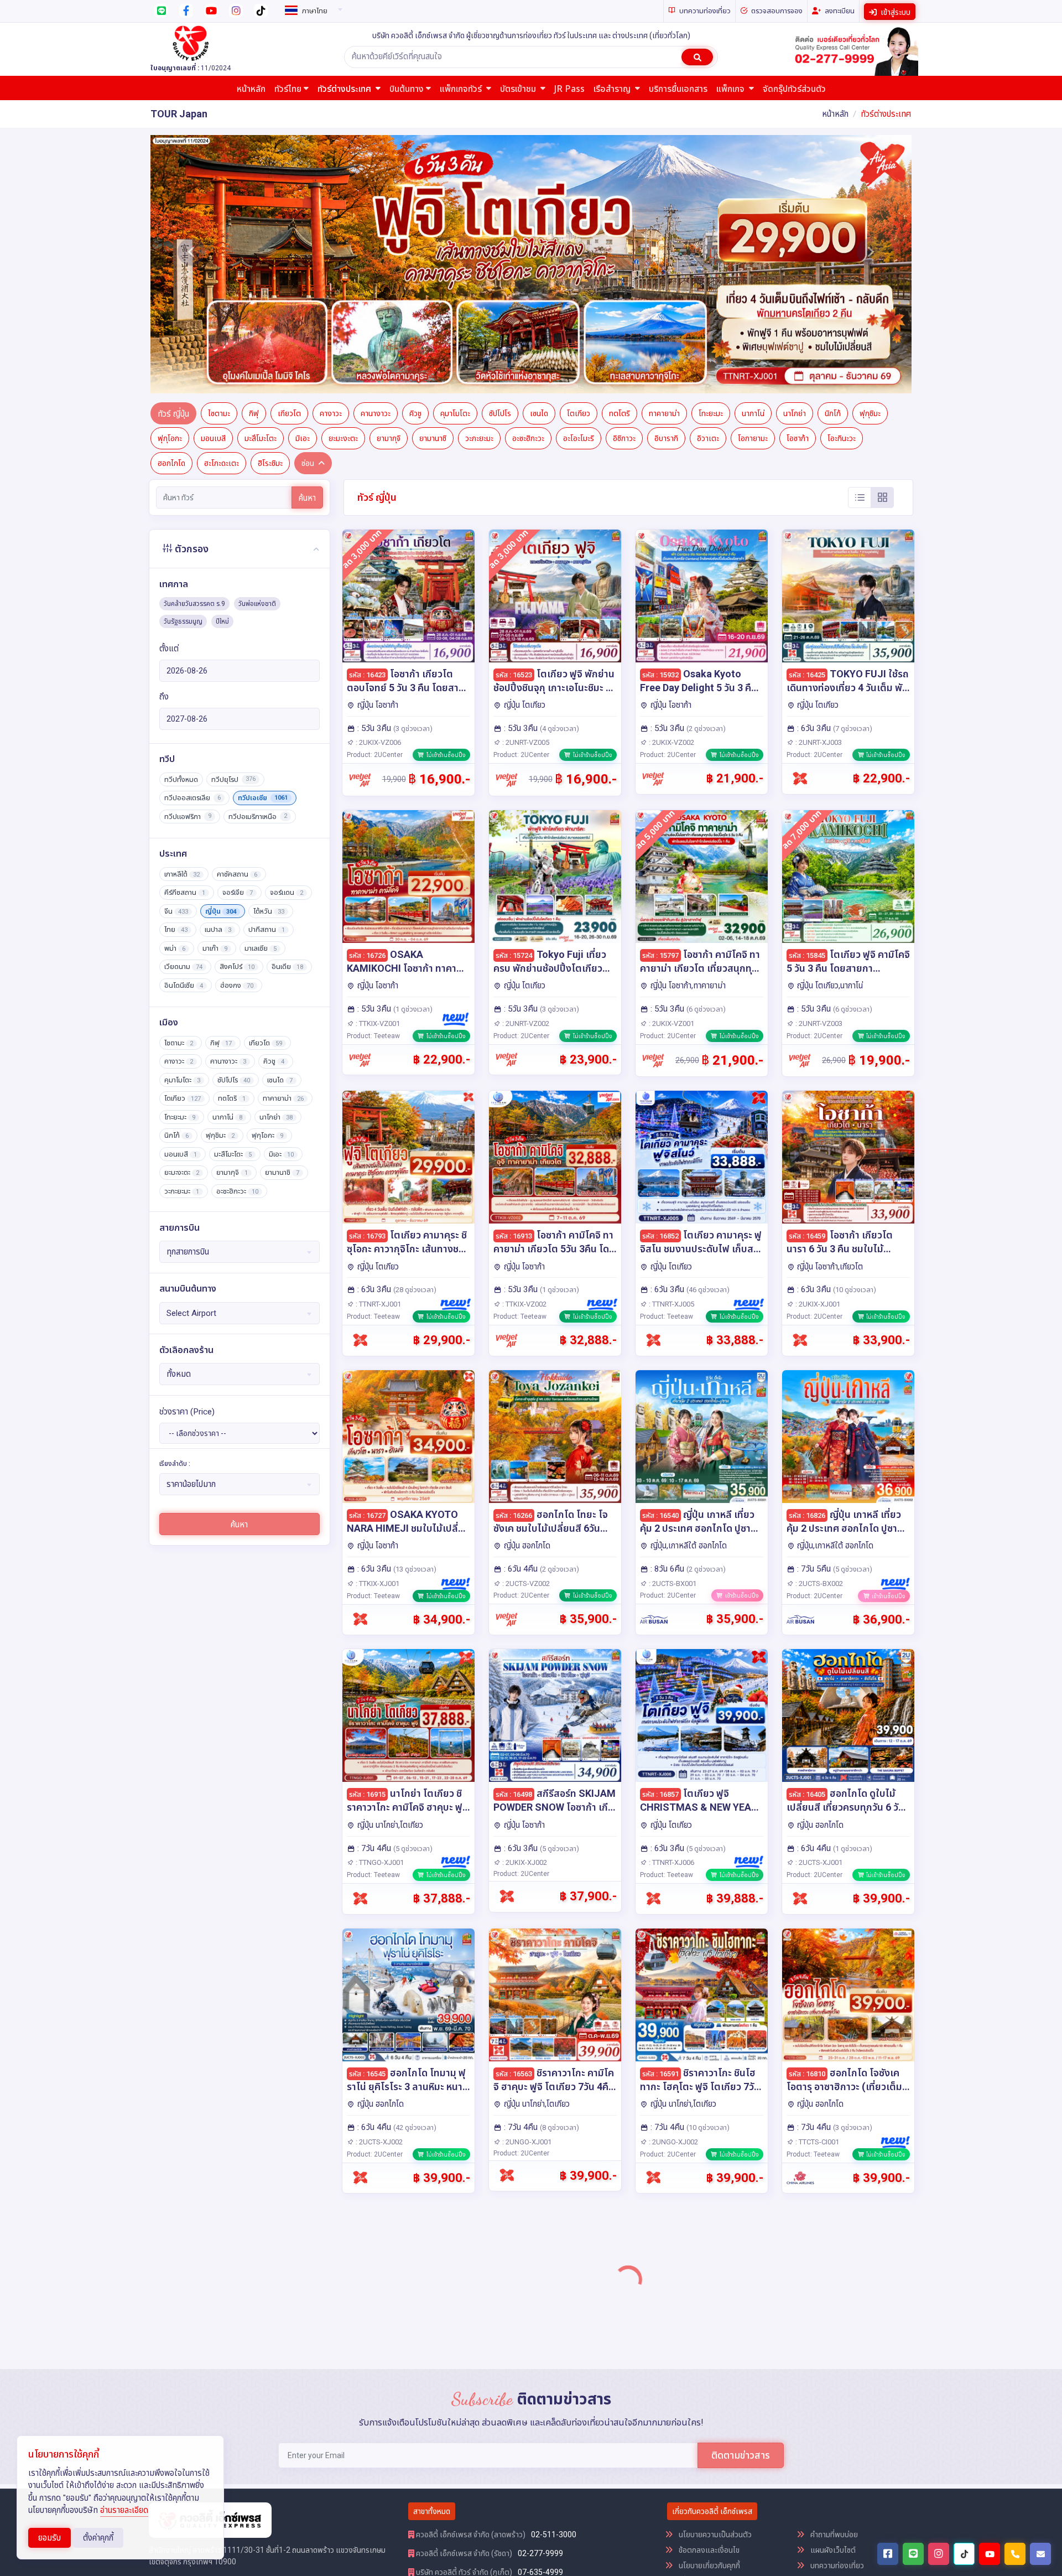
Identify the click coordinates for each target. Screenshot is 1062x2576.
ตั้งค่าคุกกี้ (98, 2538)
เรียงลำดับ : (175, 1218)
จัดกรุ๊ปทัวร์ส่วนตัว (794, 89)
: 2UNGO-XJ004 (819, 2455)
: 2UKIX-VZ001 (671, 778)
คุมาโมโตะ (455, 168)
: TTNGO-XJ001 (379, 1617)
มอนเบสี (213, 193)
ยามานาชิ (433, 193)
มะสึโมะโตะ (261, 193)
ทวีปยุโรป (233, 534)
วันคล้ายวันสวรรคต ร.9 (194, 359)
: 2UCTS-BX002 (818, 1338)
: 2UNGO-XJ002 (673, 1896)
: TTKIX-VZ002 (524, 1058)
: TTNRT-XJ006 (671, 1617)
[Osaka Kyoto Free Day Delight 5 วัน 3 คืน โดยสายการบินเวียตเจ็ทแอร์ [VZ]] (702, 350)
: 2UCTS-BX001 (672, 1338)
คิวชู (415, 168)
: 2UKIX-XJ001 (817, 1058)
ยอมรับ (50, 2538)
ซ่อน (308, 217)
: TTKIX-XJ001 (377, 1338)
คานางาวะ (376, 168)
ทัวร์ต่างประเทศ (345, 89)
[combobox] (312, 9)
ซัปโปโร (500, 168)
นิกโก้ (833, 168)
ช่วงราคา (187, 1166)
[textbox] (312, 11)
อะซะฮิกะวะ (528, 193)
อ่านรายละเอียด (124, 2510)
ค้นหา (307, 252)
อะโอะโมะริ (579, 193)
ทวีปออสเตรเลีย (192, 552)
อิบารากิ (666, 193)
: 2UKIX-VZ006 (378, 497)
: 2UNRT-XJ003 (818, 497)
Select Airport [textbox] (191, 1067)
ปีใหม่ (222, 376)
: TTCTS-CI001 (816, 1896)
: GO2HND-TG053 (529, 2455)
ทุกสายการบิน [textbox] (188, 1007)
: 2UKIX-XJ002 (524, 1617)
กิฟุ (254, 168)
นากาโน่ (753, 168)
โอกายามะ (753, 193)
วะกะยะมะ (479, 193)
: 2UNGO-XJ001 (526, 1896)
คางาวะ (331, 168)
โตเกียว (579, 168)
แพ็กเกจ (732, 89)
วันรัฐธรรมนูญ (183, 376)
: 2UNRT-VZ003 (818, 778)
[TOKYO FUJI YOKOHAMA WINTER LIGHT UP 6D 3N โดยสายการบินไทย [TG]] (555, 2308)
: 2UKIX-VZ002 (671, 497)
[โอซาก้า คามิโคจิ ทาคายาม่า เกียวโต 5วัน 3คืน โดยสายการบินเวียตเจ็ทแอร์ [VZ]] (555, 912)
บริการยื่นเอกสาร (678, 89)
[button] (191, 141)
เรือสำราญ (613, 89)
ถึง (164, 451)
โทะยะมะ (711, 168)
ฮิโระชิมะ (270, 217)
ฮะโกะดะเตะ (222, 217)
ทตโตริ (619, 168)
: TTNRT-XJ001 (378, 1058)
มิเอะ (303, 193)
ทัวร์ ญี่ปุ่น (173, 168)
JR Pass (569, 89)
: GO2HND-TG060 (675, 2455)
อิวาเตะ (708, 193)
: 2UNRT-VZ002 (525, 778)
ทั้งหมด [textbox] (179, 1129)
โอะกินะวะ (842, 193)
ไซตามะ (219, 168)
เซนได (539, 168)
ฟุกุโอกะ (170, 193)
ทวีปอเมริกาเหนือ (258, 571)
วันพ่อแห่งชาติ (257, 359)
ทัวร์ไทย (288, 89)
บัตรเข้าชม (519, 89)
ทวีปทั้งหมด (181, 534)
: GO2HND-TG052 (529, 2176)
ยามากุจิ (389, 193)
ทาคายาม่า (664, 168)
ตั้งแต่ (169, 403)
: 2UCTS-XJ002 (378, 1896)
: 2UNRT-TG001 (818, 2176)
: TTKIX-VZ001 (377, 778)
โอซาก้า (798, 193)
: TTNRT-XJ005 (671, 1058)
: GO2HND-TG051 (382, 2176)
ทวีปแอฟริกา (188, 571)
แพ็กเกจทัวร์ (462, 89)
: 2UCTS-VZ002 (525, 1338)
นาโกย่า (795, 168)
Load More (629, 2536)
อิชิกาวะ (624, 193)
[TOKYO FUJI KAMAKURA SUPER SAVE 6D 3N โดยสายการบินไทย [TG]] (702, 2308)
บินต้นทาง (407, 89)
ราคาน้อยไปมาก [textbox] (191, 1239)
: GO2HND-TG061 (675, 2176)
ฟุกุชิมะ (870, 168)
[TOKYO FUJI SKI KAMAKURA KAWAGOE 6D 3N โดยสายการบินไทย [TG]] (702, 2029)
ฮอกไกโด (171, 217)
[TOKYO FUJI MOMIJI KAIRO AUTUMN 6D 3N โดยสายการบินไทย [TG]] (555, 2029)
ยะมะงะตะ (343, 193)
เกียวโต (289, 168)
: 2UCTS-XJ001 (818, 1617)
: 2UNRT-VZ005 (525, 497)
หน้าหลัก (251, 89)
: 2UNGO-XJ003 (379, 2455)
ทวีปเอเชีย (263, 552)
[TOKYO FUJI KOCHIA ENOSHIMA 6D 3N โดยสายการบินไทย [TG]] (408, 2029)
